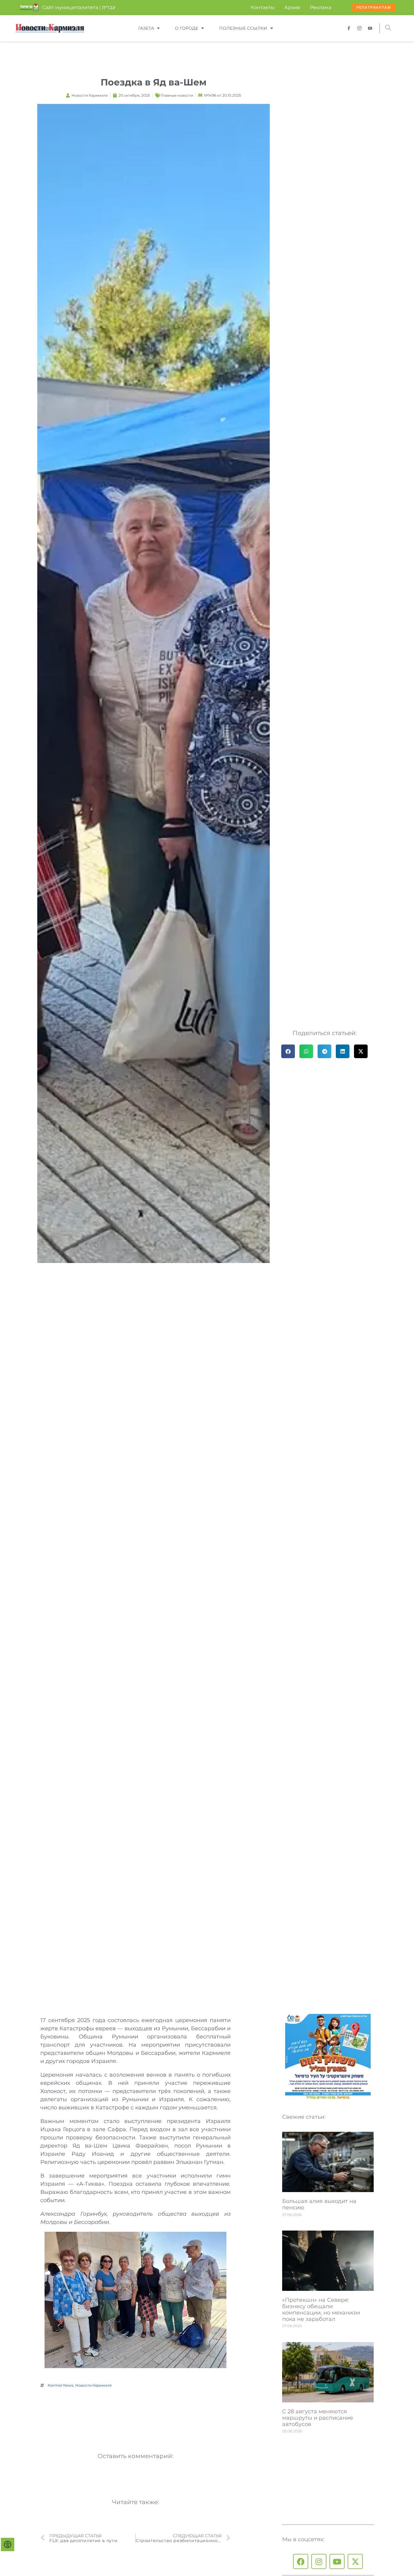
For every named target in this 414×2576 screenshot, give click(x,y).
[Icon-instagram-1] (359, 28)
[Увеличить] (219, 2240)
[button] (388, 28)
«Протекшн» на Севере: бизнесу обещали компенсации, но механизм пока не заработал (321, 2309)
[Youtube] (337, 2561)
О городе (187, 28)
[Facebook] (301, 2561)
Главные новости (177, 95)
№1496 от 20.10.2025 (222, 95)
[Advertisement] (151, 2416)
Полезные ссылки (243, 28)
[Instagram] (319, 2561)
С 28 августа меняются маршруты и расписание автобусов (318, 2418)
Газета (146, 28)
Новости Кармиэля (93, 2385)
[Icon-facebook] (349, 28)
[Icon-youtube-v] (370, 28)
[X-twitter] (355, 2561)
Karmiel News (60, 2385)
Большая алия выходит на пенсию (319, 2204)
